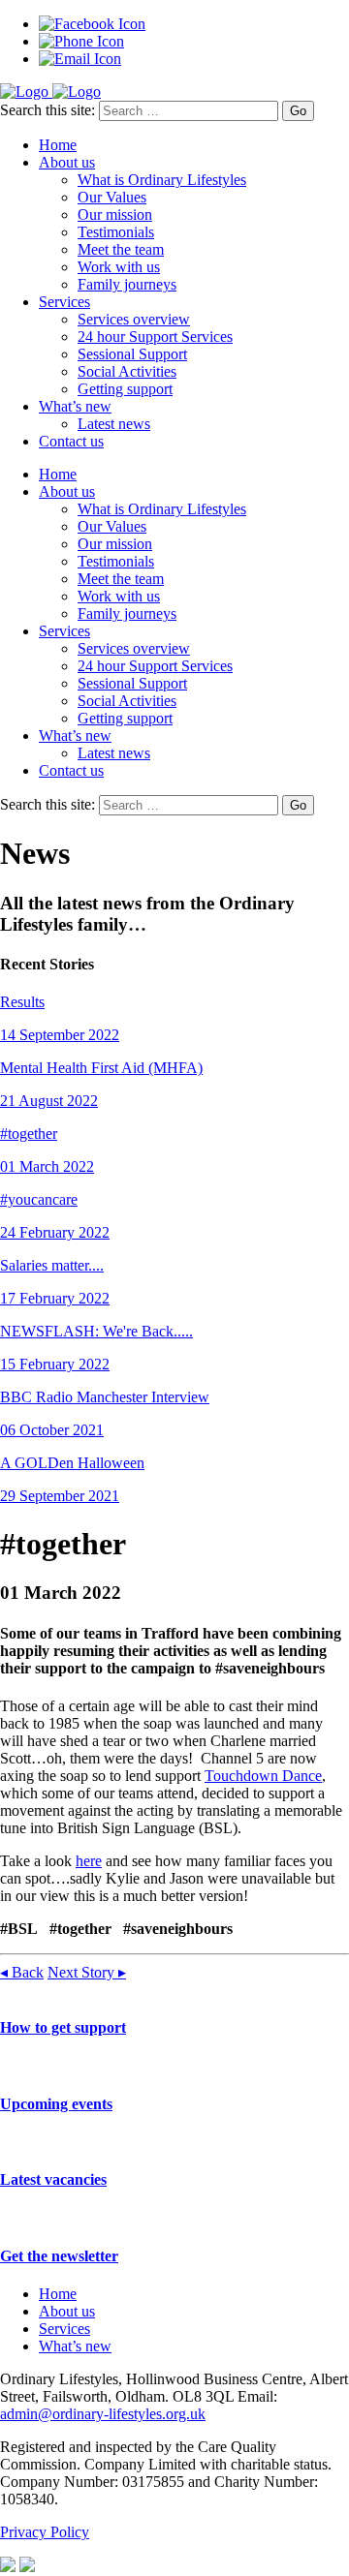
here (89, 1861)
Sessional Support (132, 354)
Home (58, 145)
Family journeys (127, 284)
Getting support (125, 389)
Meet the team (121, 249)
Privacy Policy (45, 2532)
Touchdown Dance (263, 1776)
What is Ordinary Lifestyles (162, 180)
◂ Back (22, 1972)
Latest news (114, 424)
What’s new (75, 406)
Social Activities (127, 371)
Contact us (71, 441)
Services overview (134, 319)
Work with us (119, 267)
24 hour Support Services (155, 337)
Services (64, 302)
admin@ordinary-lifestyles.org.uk (103, 2414)
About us (67, 162)
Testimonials (116, 232)
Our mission (115, 215)
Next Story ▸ (87, 1972)
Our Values (112, 197)
